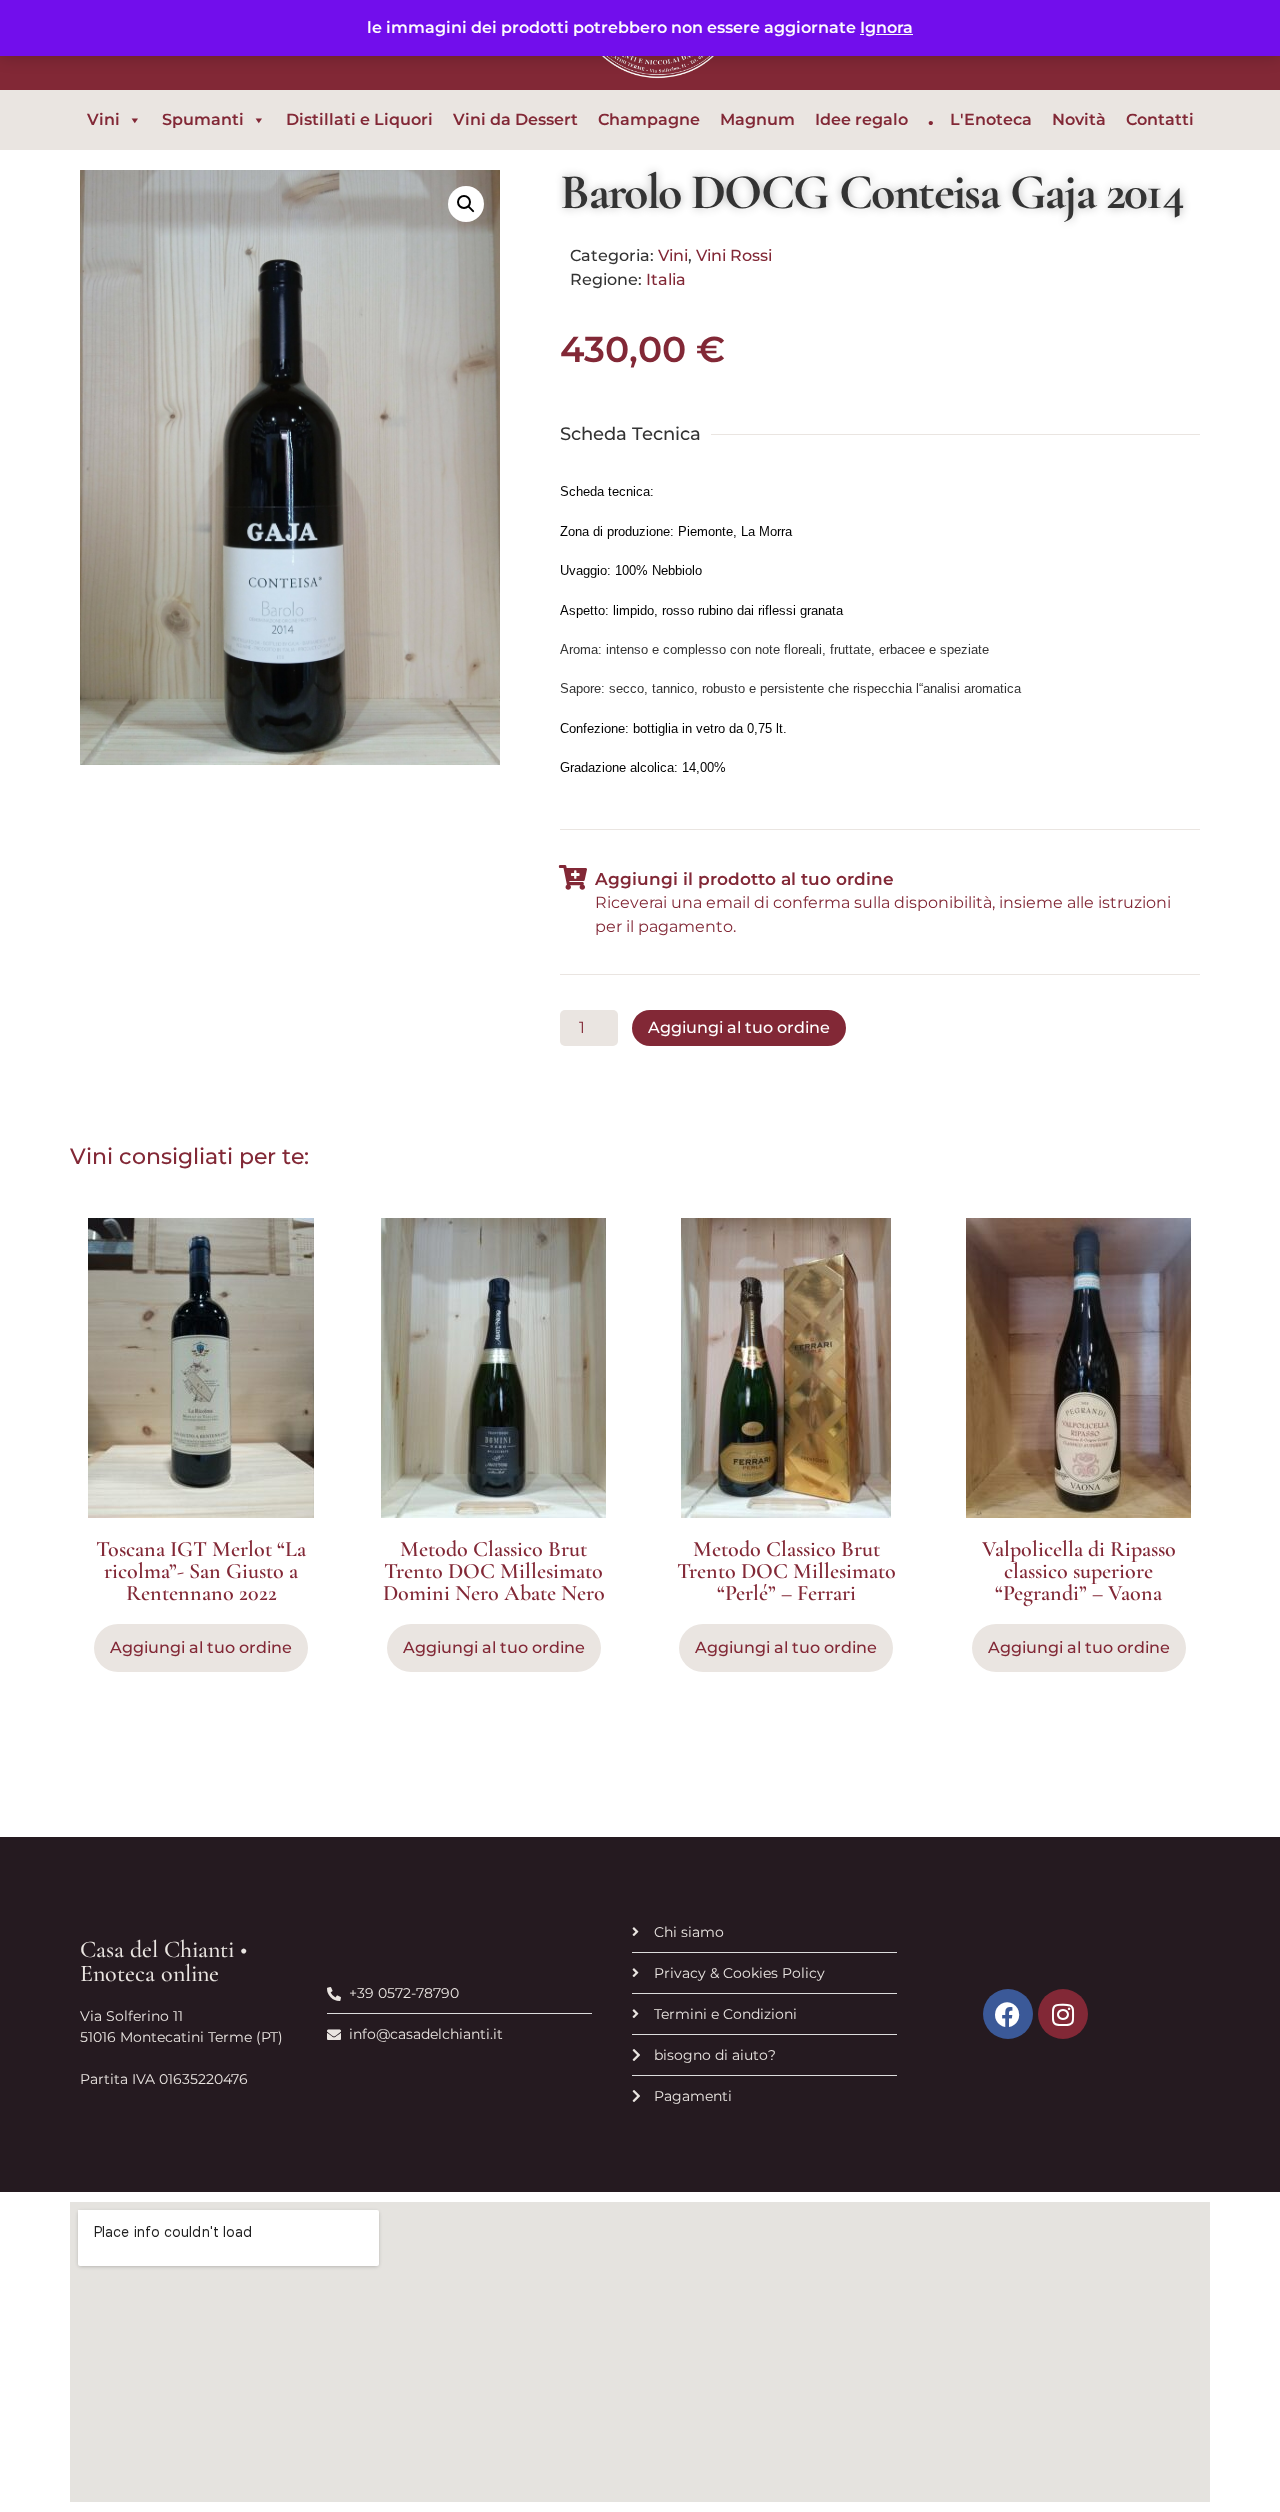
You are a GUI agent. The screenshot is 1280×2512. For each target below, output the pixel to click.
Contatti (1160, 119)
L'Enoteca (991, 119)
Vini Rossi (734, 255)
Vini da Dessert (515, 119)
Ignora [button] (886, 27)
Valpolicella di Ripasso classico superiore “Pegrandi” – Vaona (1079, 1571)
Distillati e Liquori (359, 119)
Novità (1079, 119)
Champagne (649, 119)
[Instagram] (1063, 2014)
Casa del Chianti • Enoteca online (163, 1961)
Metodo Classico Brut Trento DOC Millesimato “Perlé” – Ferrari (786, 1571)
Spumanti (203, 119)
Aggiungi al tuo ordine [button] (201, 1647)
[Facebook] (1008, 2014)
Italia (666, 279)
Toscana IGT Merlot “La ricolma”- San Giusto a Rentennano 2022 (201, 1571)
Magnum (757, 119)
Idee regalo (861, 119)
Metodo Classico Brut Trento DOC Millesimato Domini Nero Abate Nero (494, 1571)
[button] (466, 204)
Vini (103, 119)
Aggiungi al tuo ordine (739, 1027)
